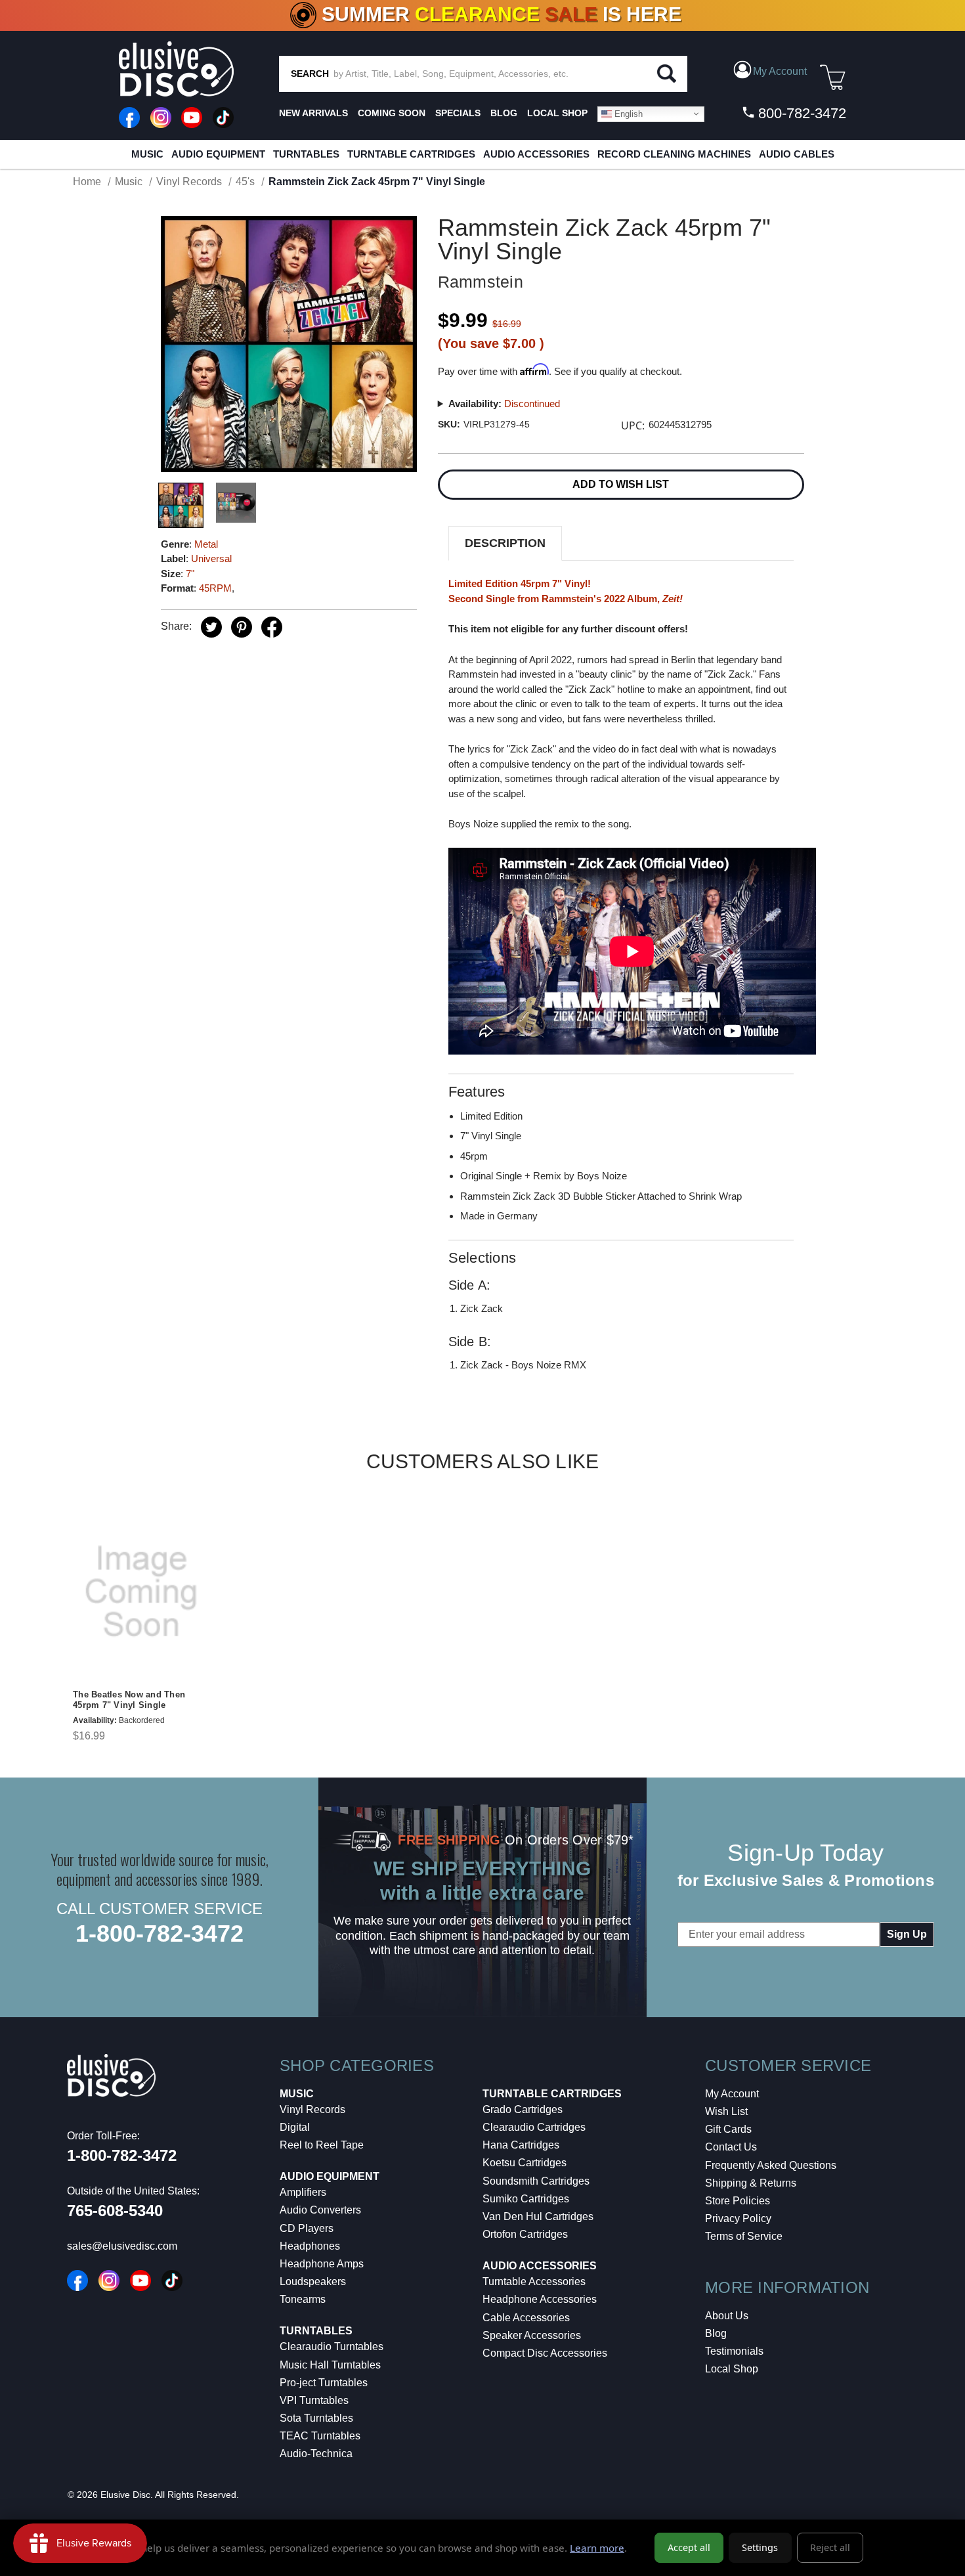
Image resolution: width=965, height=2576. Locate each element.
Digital (295, 2127)
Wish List (726, 2111)
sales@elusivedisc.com (122, 2246)
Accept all (689, 2547)
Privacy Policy (738, 2218)
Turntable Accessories (534, 2281)
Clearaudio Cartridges (534, 2127)
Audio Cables (797, 154)
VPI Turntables (314, 2400)
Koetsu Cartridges (525, 2163)
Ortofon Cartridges (525, 2234)
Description (505, 543)
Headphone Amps (322, 2264)
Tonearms (303, 2299)
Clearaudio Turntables (332, 2347)
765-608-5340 (115, 2211)
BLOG (504, 113)
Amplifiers (303, 2192)
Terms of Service (744, 2236)
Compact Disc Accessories (545, 2353)
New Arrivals (313, 113)
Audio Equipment (218, 154)
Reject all (830, 2547)
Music (147, 154)
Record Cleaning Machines (674, 154)
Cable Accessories (526, 2318)
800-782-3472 (800, 113)
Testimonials (734, 2351)
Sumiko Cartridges (526, 2199)
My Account (732, 2094)
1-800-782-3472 (160, 1933)
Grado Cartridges (523, 2109)
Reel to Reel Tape (322, 2145)
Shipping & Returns (751, 2183)
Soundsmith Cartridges (536, 2181)
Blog (716, 2333)
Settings (760, 2547)
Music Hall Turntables (330, 2365)
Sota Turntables (316, 2418)
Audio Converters (320, 2210)
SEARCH (310, 74)
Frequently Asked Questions (771, 2165)
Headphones (310, 2246)
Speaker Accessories (532, 2335)
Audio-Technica (316, 2454)
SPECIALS (458, 113)
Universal (211, 558)
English (627, 113)
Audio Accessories (536, 154)
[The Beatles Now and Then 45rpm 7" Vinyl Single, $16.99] (141, 1592)
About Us (727, 2316)
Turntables (306, 154)
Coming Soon (392, 113)
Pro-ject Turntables (324, 2383)
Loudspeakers (313, 2281)
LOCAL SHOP (557, 113)
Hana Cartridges (521, 2145)
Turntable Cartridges (411, 154)
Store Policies (738, 2201)
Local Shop (732, 2369)
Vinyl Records (312, 2109)
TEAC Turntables (320, 2436)
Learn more (597, 2548)
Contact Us (731, 2147)
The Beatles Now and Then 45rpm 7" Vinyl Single (129, 1700)
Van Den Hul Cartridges (538, 2216)
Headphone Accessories (540, 2299)
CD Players (307, 2228)
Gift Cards (728, 2129)
